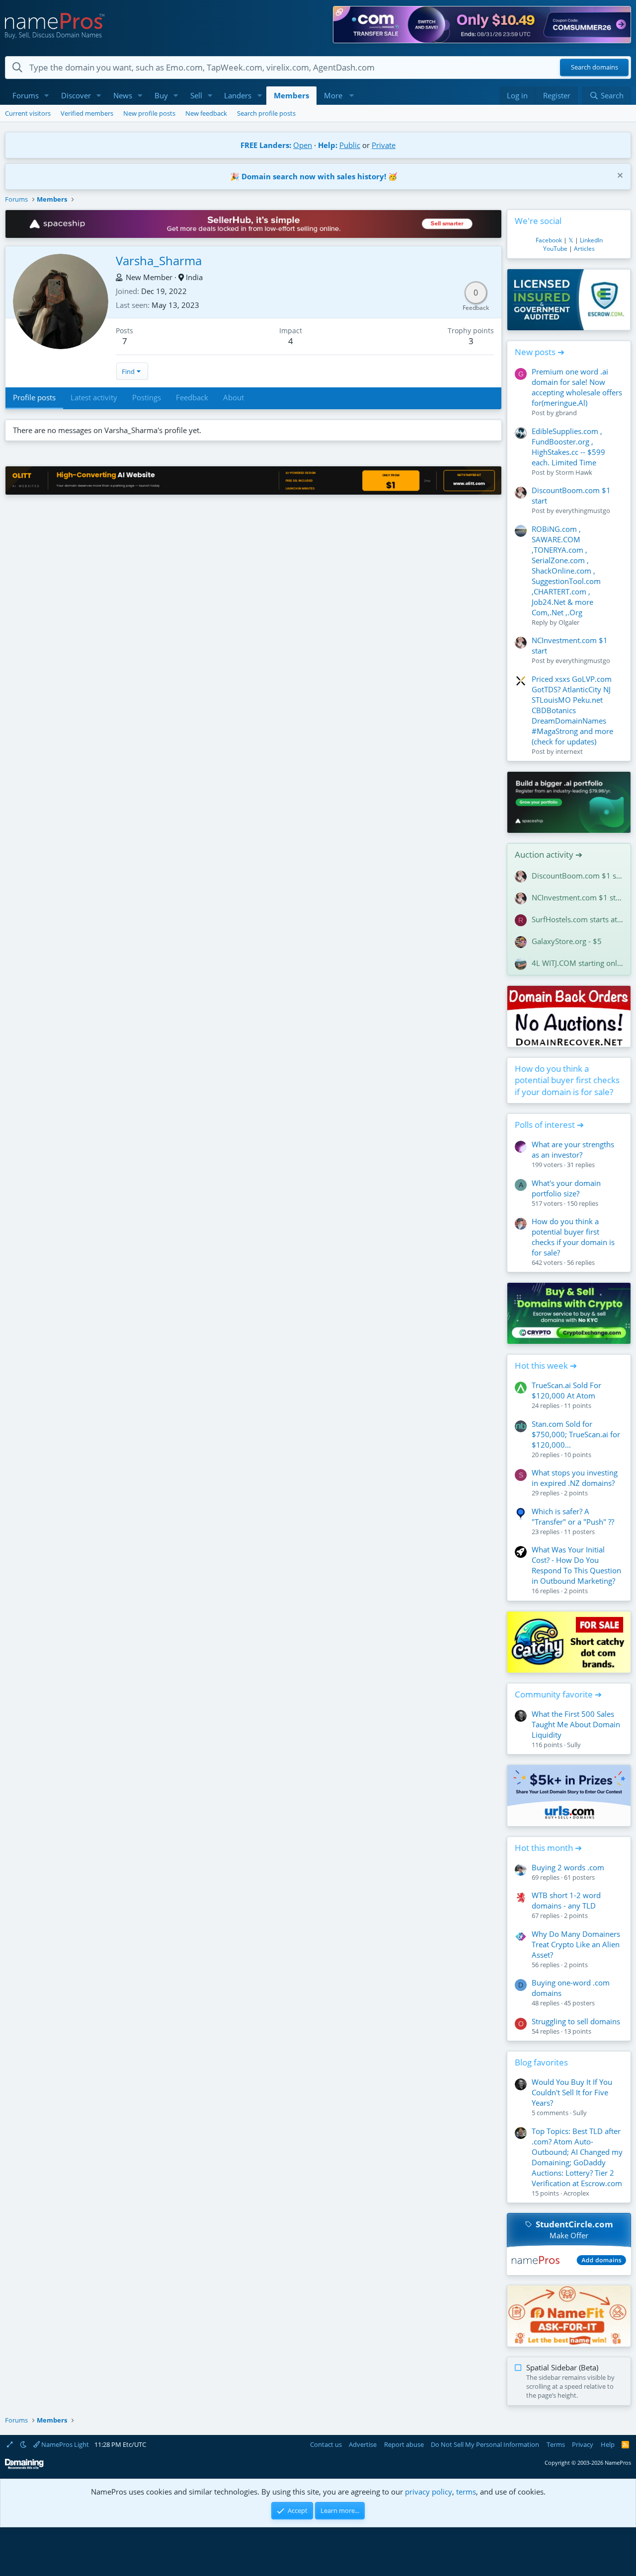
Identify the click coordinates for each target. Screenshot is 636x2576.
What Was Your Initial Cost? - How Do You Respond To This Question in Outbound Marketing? (576, 1565)
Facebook (549, 240)
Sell (196, 95)
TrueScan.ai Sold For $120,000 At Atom (566, 1390)
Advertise (363, 2444)
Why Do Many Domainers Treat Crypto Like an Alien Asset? (576, 1944)
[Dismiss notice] (619, 177)
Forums (26, 95)
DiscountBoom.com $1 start (577, 876)
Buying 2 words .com (568, 1867)
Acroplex (576, 2193)
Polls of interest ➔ (549, 1125)
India (194, 277)
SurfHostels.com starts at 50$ (577, 919)
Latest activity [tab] (94, 397)
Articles (584, 249)
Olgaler (569, 622)
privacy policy (429, 2492)
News (123, 95)
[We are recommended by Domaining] (24, 2467)
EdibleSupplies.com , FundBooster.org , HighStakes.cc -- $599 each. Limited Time (568, 447)
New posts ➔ (540, 352)
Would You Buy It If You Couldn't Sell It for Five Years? (572, 2092)
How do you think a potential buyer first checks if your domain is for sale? (567, 1080)
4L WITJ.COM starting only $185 (577, 963)
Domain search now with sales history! (314, 176)
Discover (76, 95)
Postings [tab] (147, 397)
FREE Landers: (266, 145)
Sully (574, 1745)
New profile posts (149, 113)
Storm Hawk (574, 472)
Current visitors (28, 113)
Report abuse (404, 2444)
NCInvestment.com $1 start (577, 897)
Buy (161, 95)
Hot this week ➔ (546, 1365)
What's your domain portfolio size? (566, 1188)
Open (303, 145)
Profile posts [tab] (34, 397)
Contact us (326, 2444)
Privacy (583, 2444)
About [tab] (234, 397)
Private (384, 145)
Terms (556, 2444)
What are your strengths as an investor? (573, 1149)
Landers (238, 95)
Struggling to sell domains (576, 2021)
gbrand (566, 413)
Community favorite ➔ (558, 1694)
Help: (328, 145)
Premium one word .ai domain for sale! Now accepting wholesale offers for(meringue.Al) (577, 387)
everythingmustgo (583, 511)
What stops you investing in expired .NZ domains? (575, 1478)
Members (291, 95)
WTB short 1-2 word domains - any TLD (566, 1900)
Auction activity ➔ (549, 854)
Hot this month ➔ (548, 1848)
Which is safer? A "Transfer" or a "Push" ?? (573, 1516)
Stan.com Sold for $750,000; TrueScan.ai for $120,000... (576, 1434)
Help (608, 2444)
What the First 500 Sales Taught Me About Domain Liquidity (576, 1724)
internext (569, 751)
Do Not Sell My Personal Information (485, 2444)
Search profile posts (266, 113)
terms (466, 2492)
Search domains (595, 68)
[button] (47, 96)
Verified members (87, 113)
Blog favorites (541, 2062)
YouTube (555, 249)
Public (350, 145)
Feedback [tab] (192, 397)
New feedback (206, 113)
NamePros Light (64, 2444)
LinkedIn (591, 240)
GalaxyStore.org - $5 (567, 941)
